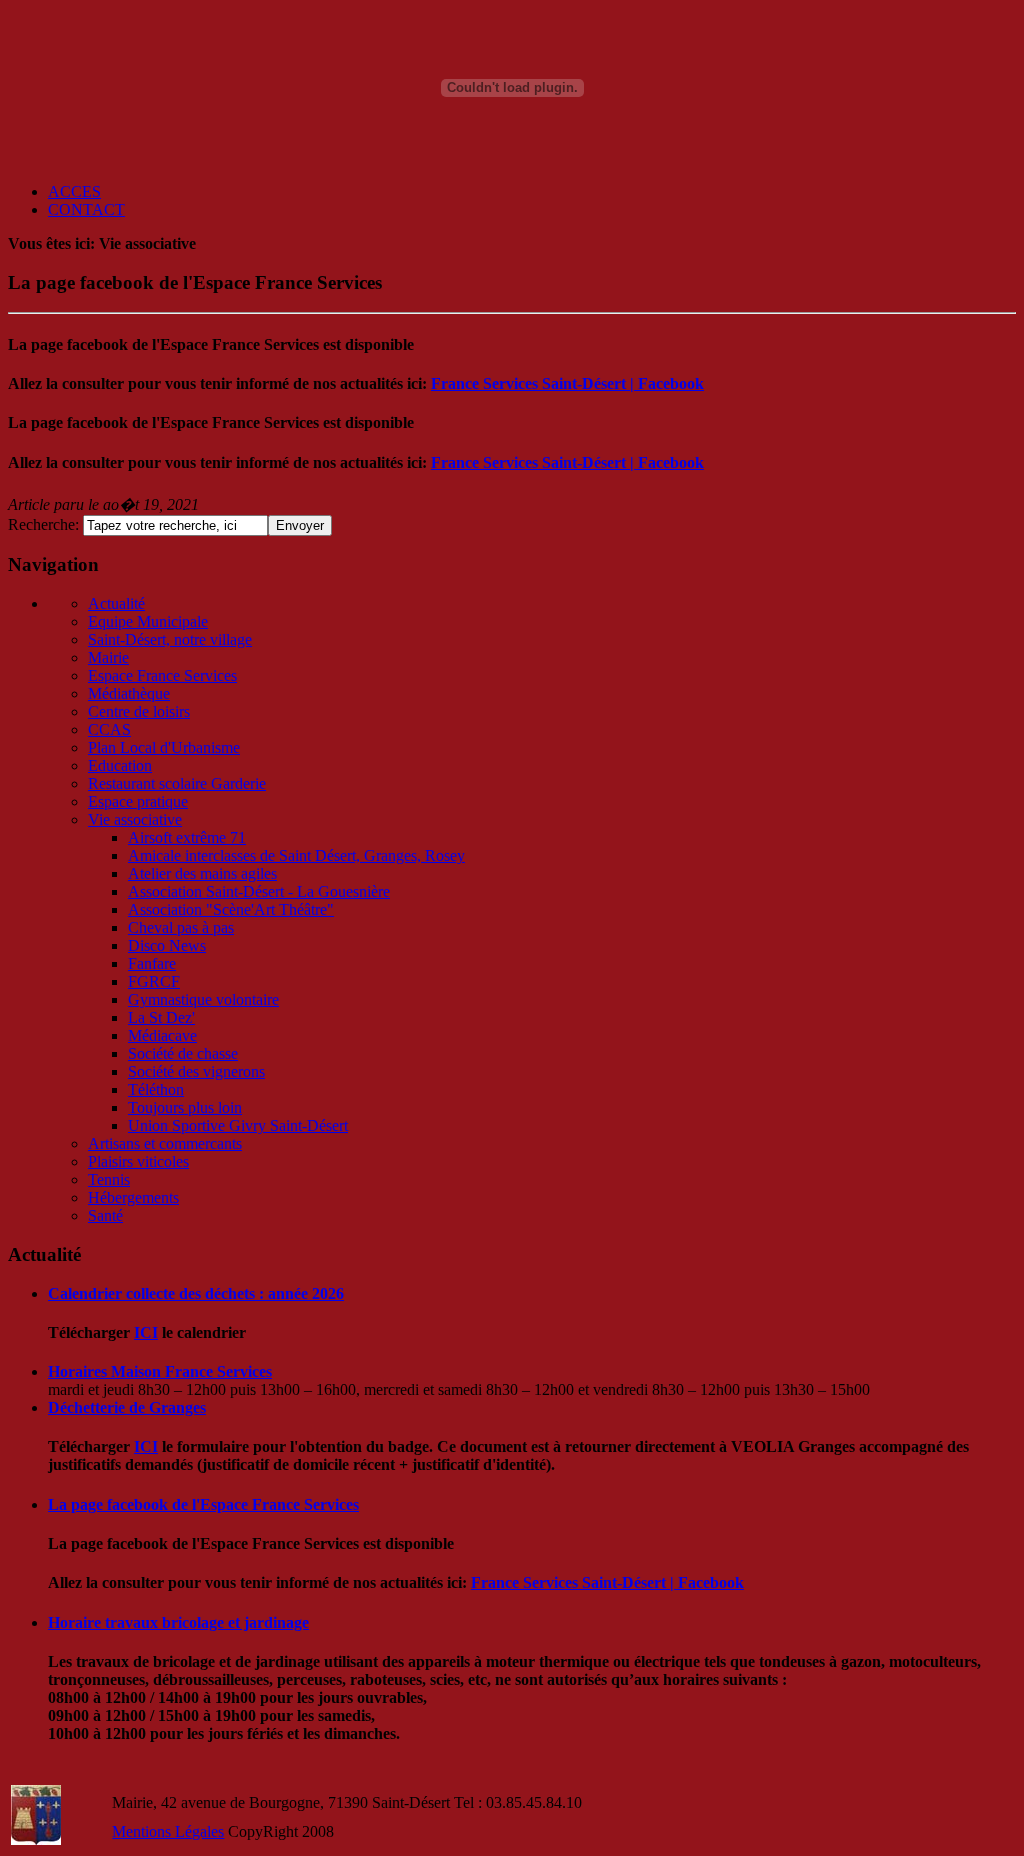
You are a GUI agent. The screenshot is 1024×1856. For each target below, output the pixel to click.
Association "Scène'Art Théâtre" (231, 909)
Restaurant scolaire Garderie (177, 783)
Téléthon (156, 1089)
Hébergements (133, 1197)
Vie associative (135, 819)
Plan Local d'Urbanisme (164, 747)
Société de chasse (183, 1053)
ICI (146, 1332)
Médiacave (162, 1035)
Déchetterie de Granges (127, 1407)
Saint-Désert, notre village (170, 639)
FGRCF (154, 981)
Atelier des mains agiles (202, 873)
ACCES (74, 191)
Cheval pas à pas (181, 927)
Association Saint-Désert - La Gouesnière (259, 891)
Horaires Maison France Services (160, 1371)
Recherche (41, 524)
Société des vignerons (196, 1071)
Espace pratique (138, 801)
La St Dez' (161, 1017)
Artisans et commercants (165, 1143)
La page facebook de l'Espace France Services (203, 1504)
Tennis (109, 1179)
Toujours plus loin (185, 1107)
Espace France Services (162, 675)
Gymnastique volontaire (203, 999)
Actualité (116, 603)
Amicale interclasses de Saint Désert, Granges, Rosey (296, 855)
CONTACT (86, 209)
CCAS (109, 729)
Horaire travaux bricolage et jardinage (178, 1622)
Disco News (167, 945)
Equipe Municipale (148, 621)
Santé (105, 1215)
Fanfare (152, 963)
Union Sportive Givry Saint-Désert (238, 1125)
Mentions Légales (168, 1831)
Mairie (108, 657)
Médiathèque (129, 693)
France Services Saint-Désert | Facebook (567, 383)
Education (120, 765)
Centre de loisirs (139, 711)
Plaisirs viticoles (138, 1161)
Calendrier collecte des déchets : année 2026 (196, 1293)
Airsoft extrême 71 (187, 837)
